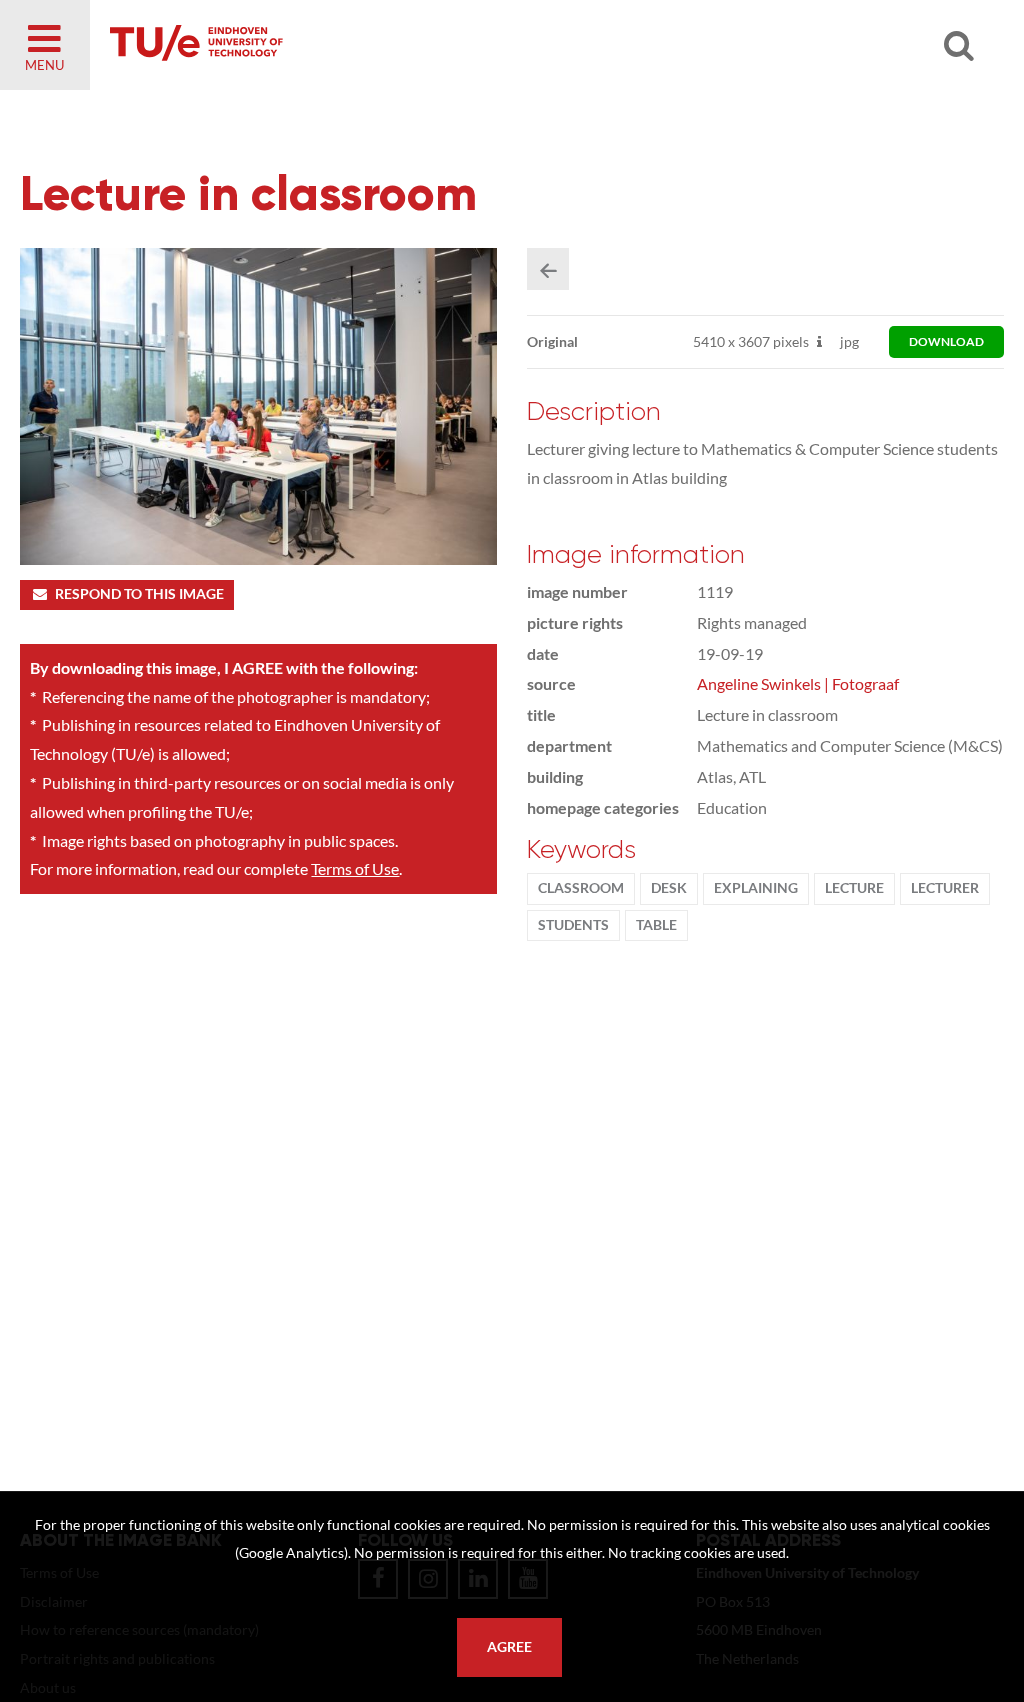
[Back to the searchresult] (548, 269)
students (573, 925)
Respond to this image (139, 594)
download (946, 341)
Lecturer (945, 888)
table (656, 925)
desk (669, 888)
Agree (509, 1647)
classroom (581, 888)
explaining (756, 888)
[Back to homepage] (340, 45)
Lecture (854, 888)
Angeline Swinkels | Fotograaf (798, 683)
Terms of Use (355, 868)
